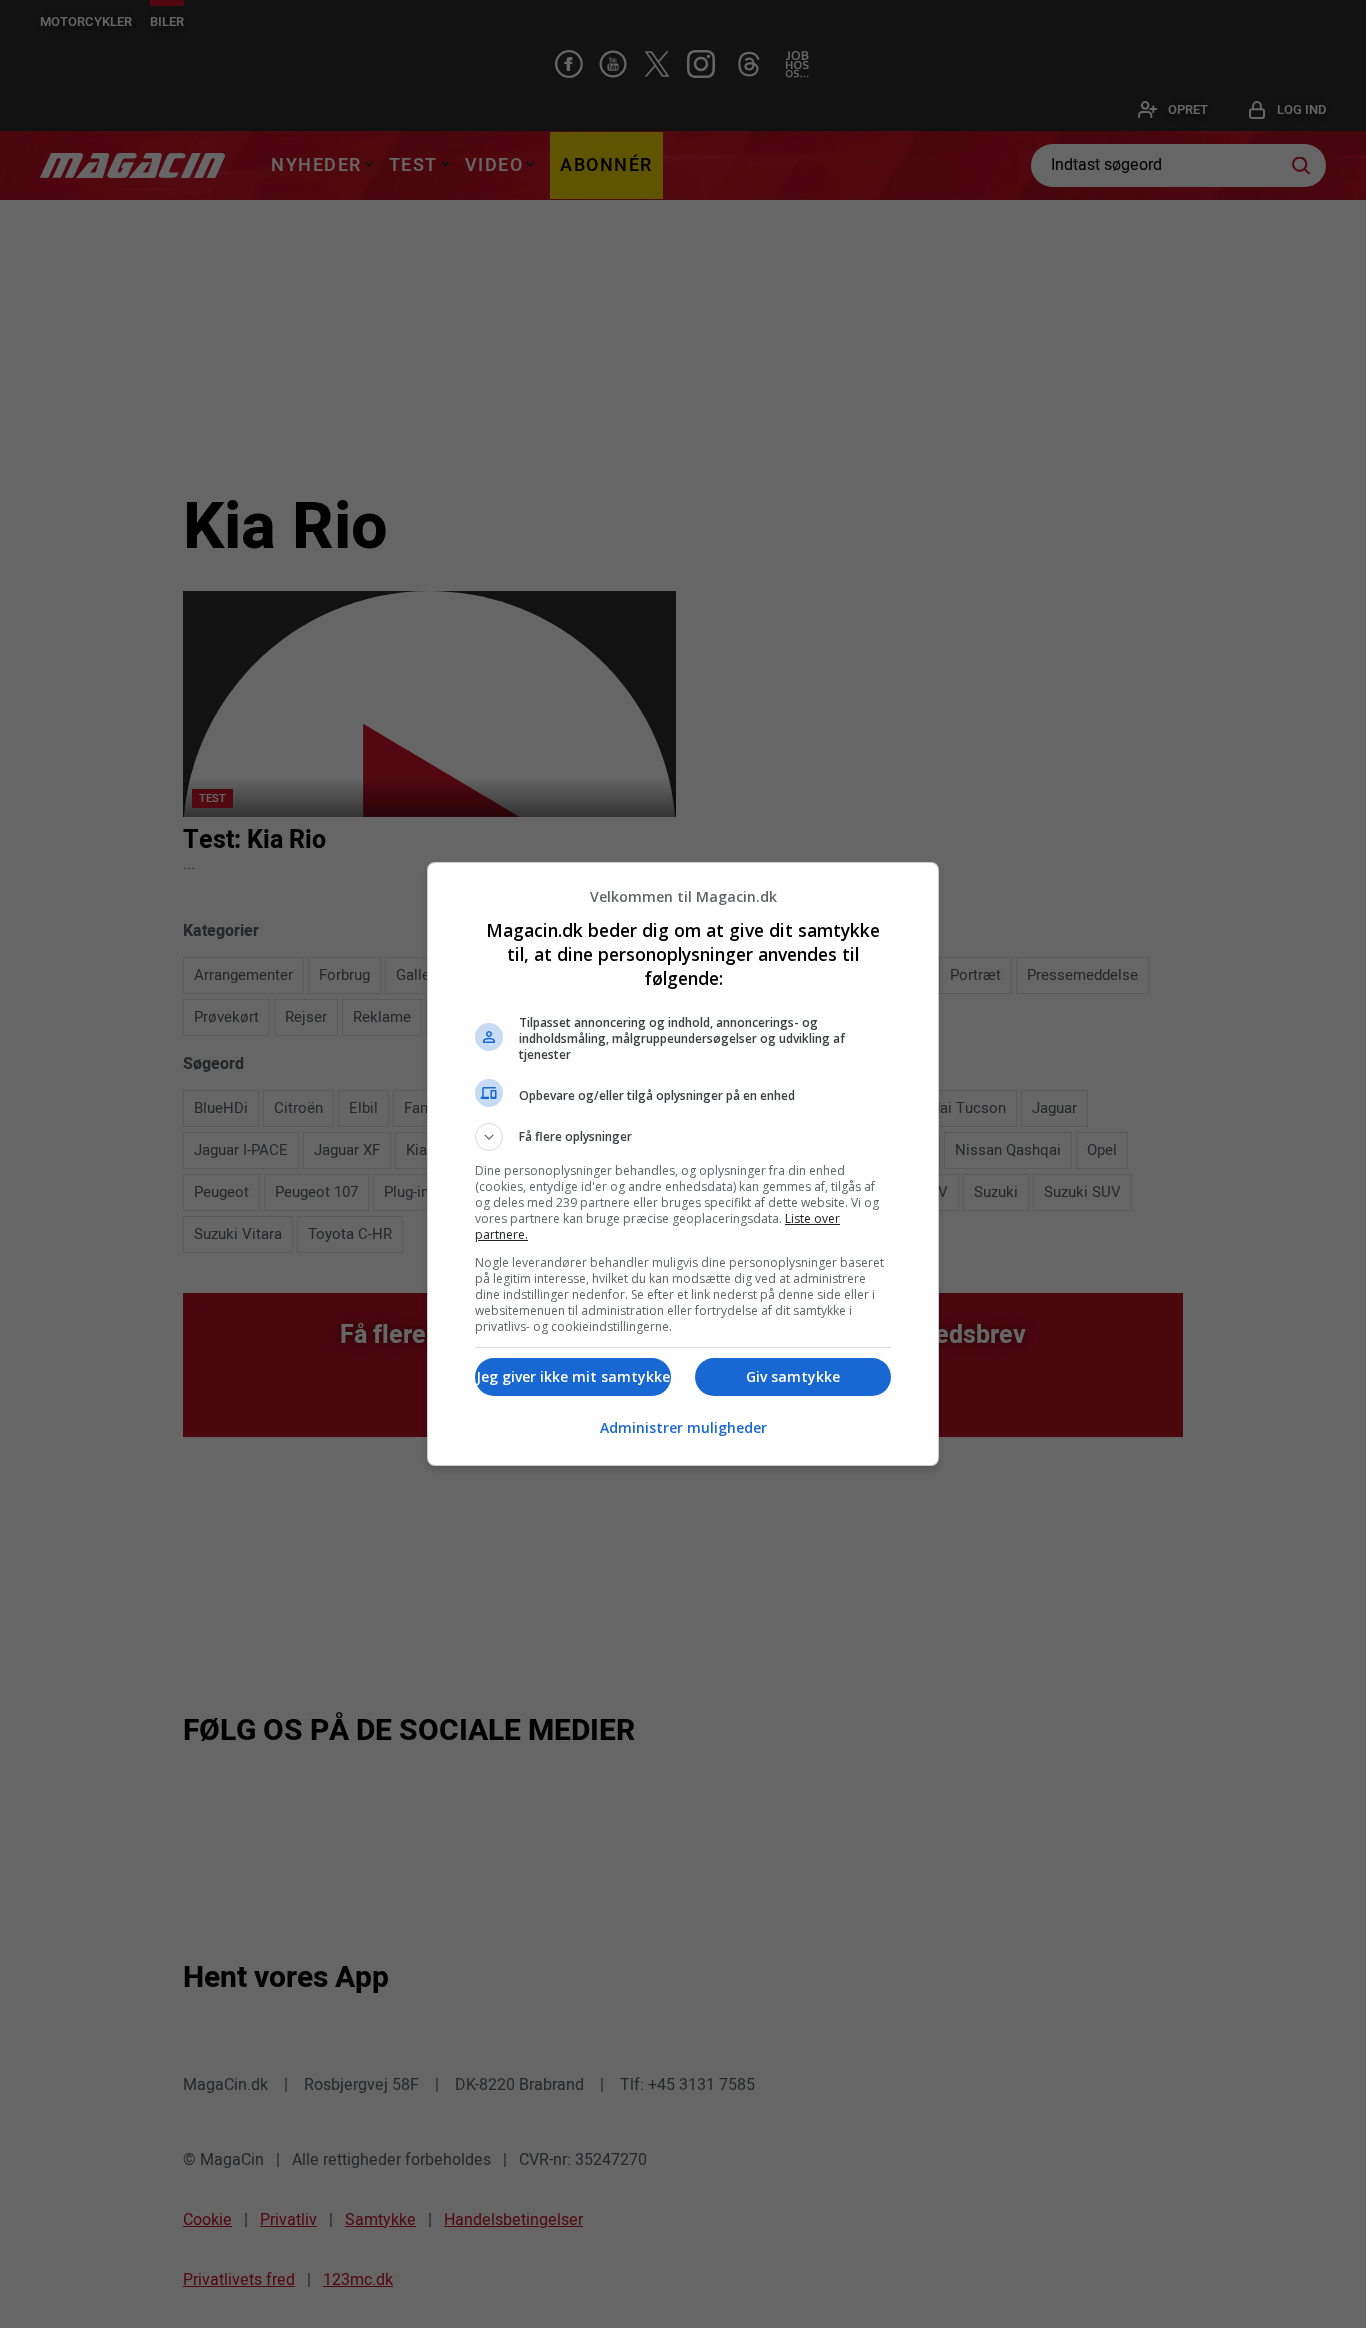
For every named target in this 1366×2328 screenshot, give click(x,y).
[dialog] (683, 1164)
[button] (683, 1137)
